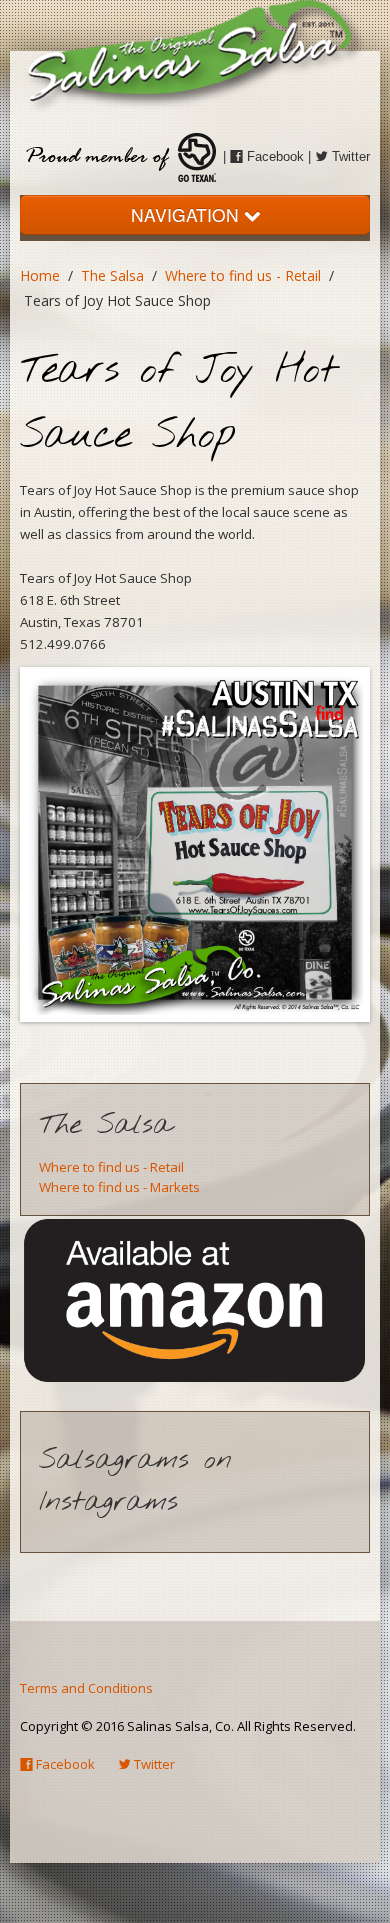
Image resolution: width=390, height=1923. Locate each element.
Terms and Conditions (86, 1688)
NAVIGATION (187, 214)
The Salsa (112, 275)
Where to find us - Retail (243, 275)
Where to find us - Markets (119, 1187)
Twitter (349, 156)
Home (40, 275)
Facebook (273, 156)
